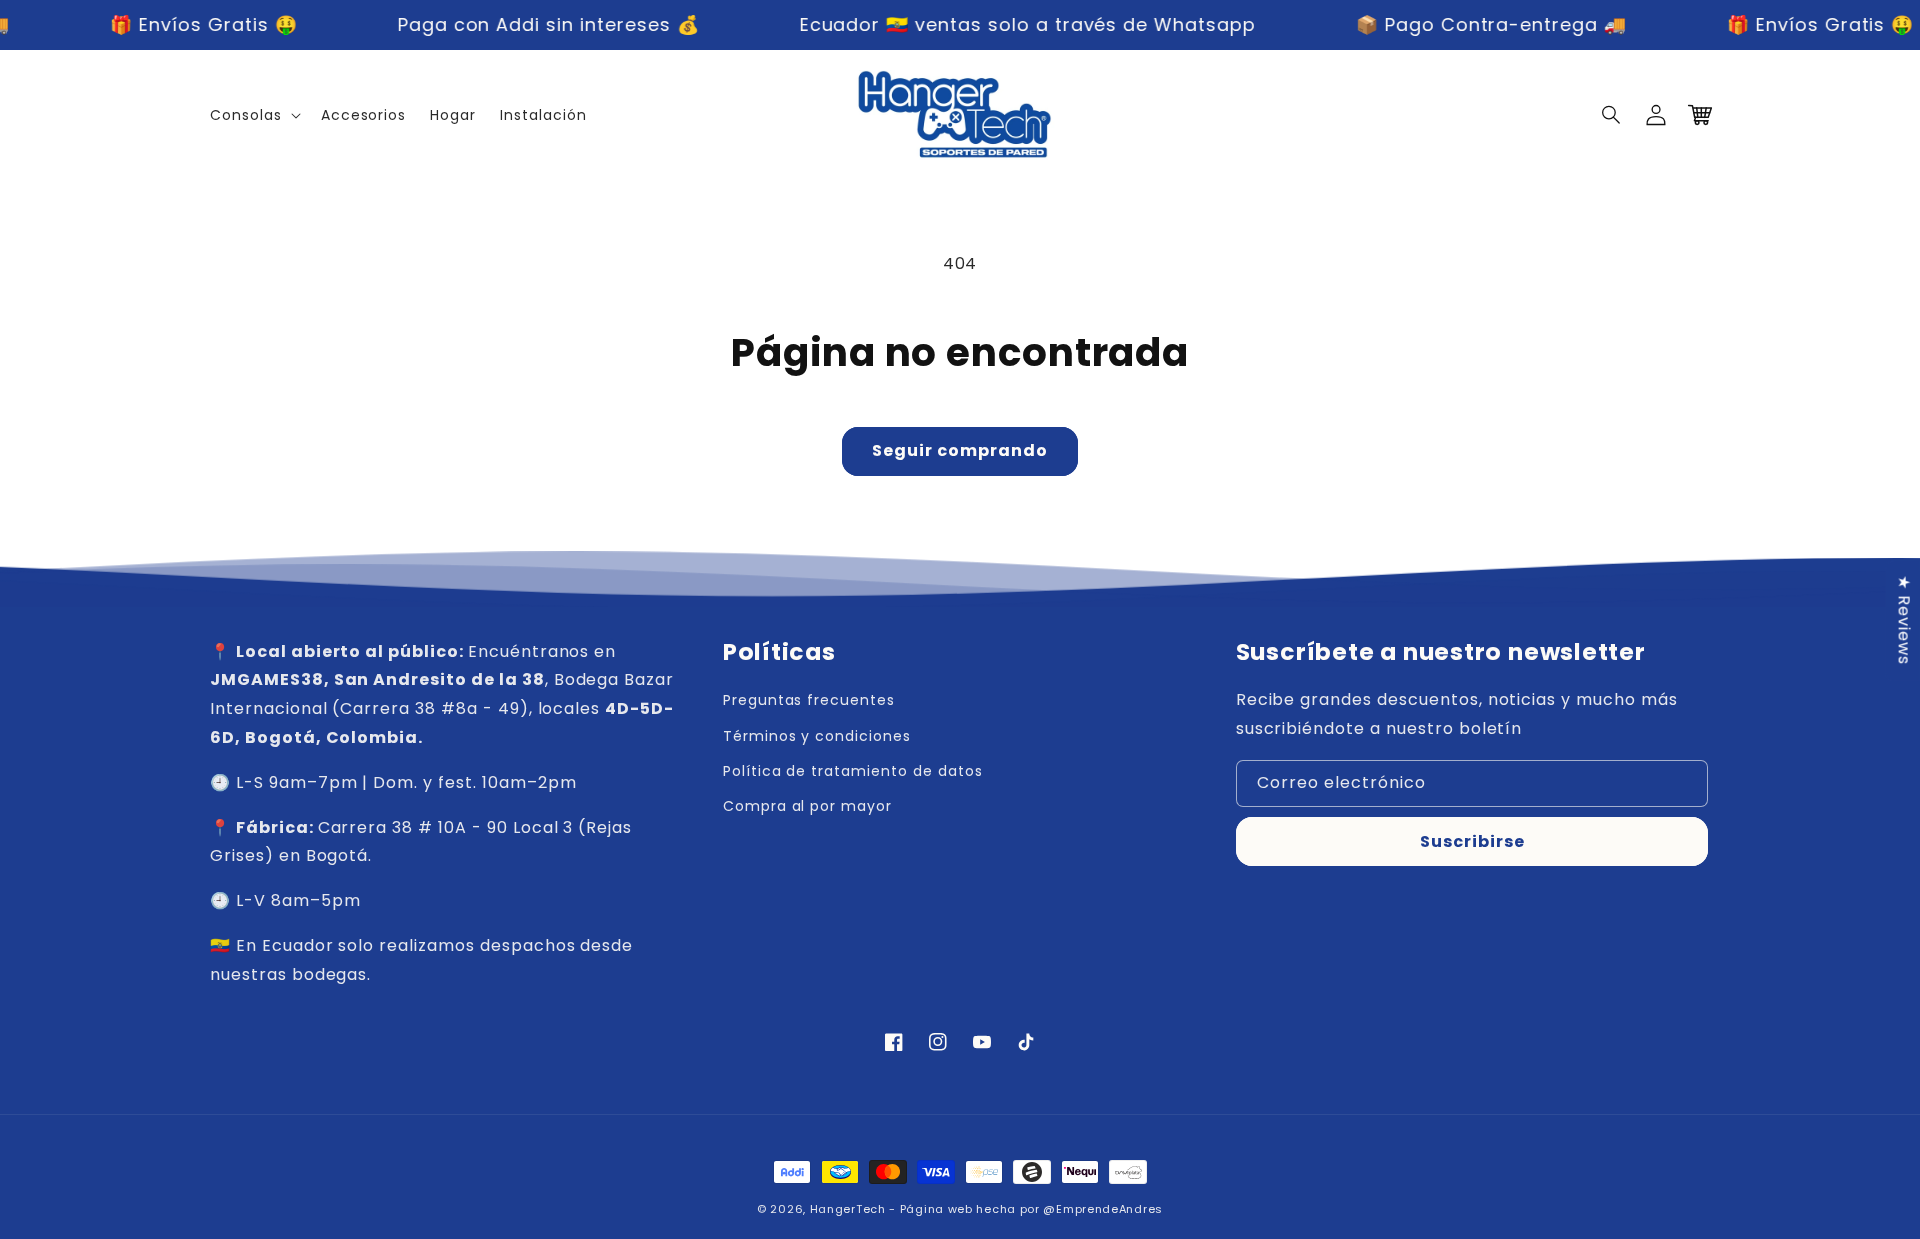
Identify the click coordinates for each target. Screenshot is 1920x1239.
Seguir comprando (960, 450)
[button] (1612, 115)
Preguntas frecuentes (809, 700)
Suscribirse (1472, 841)
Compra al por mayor (807, 806)
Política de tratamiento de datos (853, 771)
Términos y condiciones (817, 736)
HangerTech (848, 1209)
